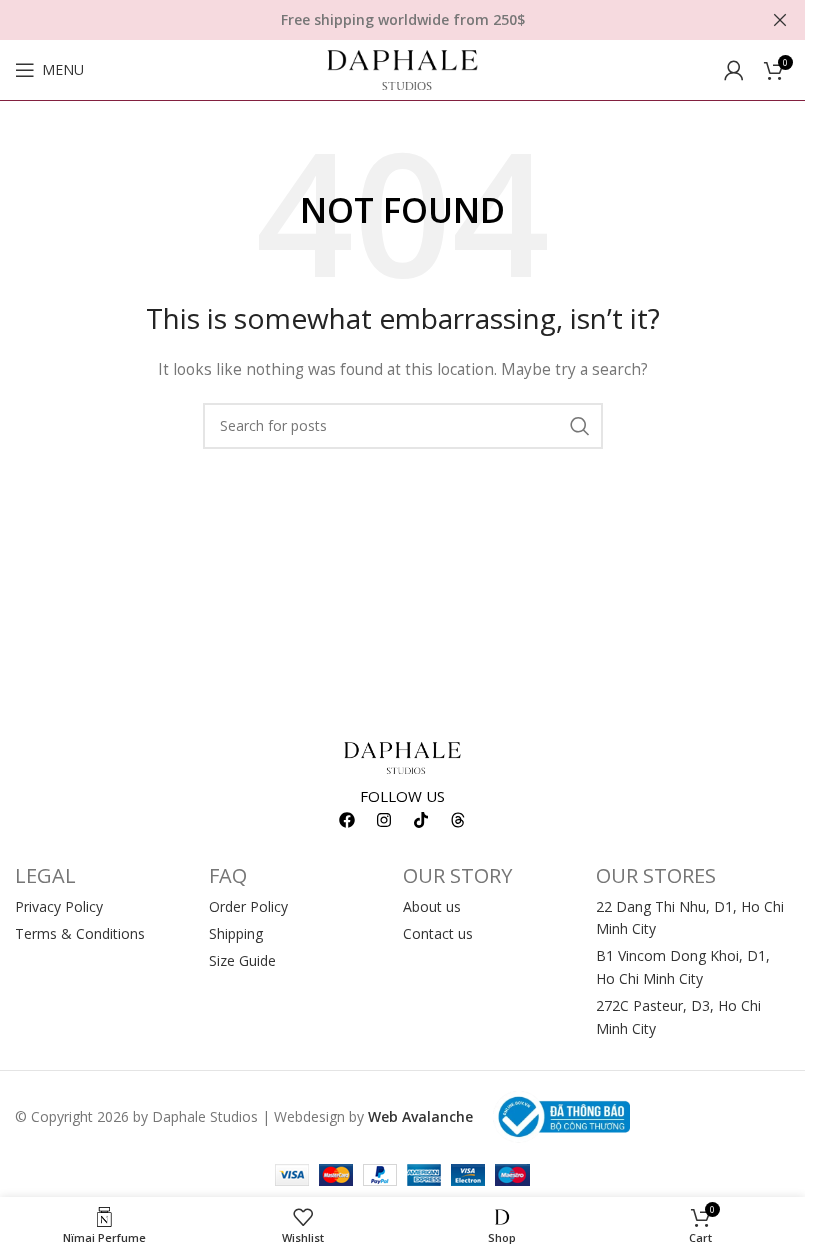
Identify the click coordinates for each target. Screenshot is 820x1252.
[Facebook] (347, 820)
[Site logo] (402, 68)
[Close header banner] (780, 20)
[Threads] (458, 820)
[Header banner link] (402, 20)
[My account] (734, 70)
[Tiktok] (421, 820)
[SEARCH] (580, 426)
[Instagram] (384, 820)
